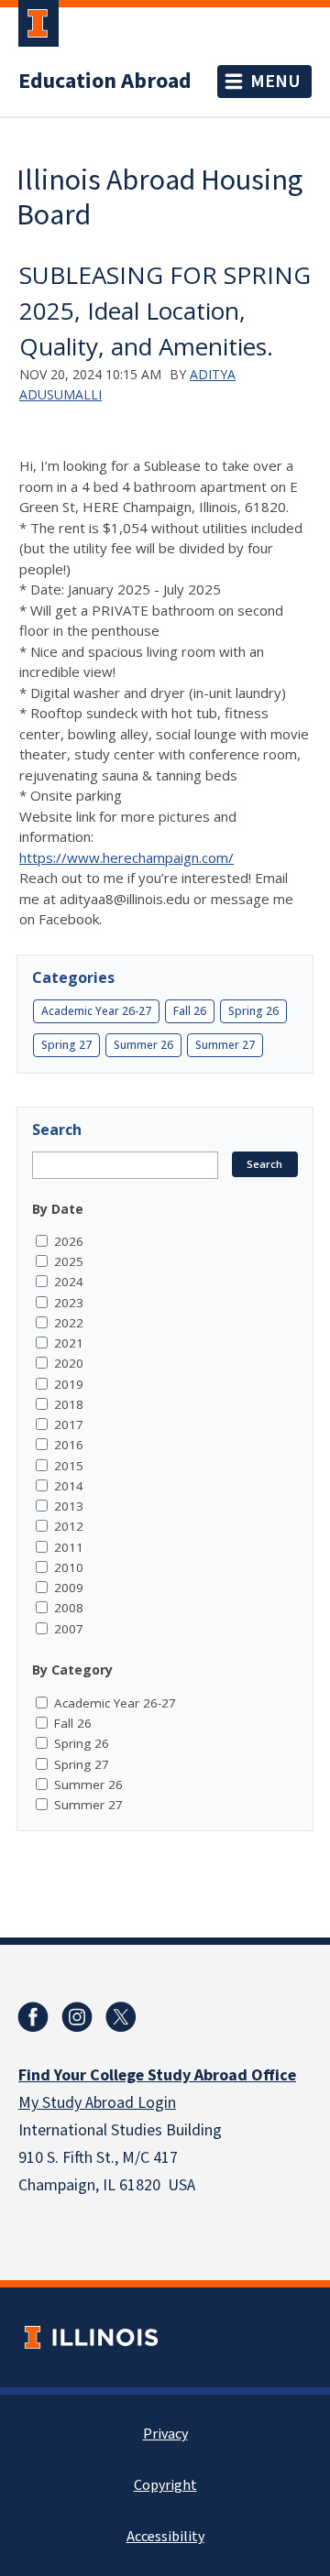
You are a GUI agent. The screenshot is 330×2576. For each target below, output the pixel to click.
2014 (69, 1486)
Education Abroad (105, 82)
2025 (69, 1261)
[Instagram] (77, 2017)
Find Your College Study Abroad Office (157, 2075)
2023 (69, 1303)
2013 (69, 1506)
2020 (69, 1363)
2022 (69, 1323)
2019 (69, 1384)
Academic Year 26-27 (96, 1011)
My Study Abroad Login (97, 2103)
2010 (69, 1567)
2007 (69, 1629)
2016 (69, 1445)
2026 (69, 1241)
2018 (69, 1404)
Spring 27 (66, 1045)
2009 (69, 1588)
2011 (69, 1547)
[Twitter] (121, 2017)
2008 (69, 1608)
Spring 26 (253, 1011)
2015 (69, 1466)
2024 (69, 1282)
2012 (69, 1526)
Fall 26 (190, 1011)
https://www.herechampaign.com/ (126, 857)
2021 (69, 1343)
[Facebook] (33, 2017)
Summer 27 (225, 1045)
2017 (69, 1424)
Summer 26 (143, 1045)
